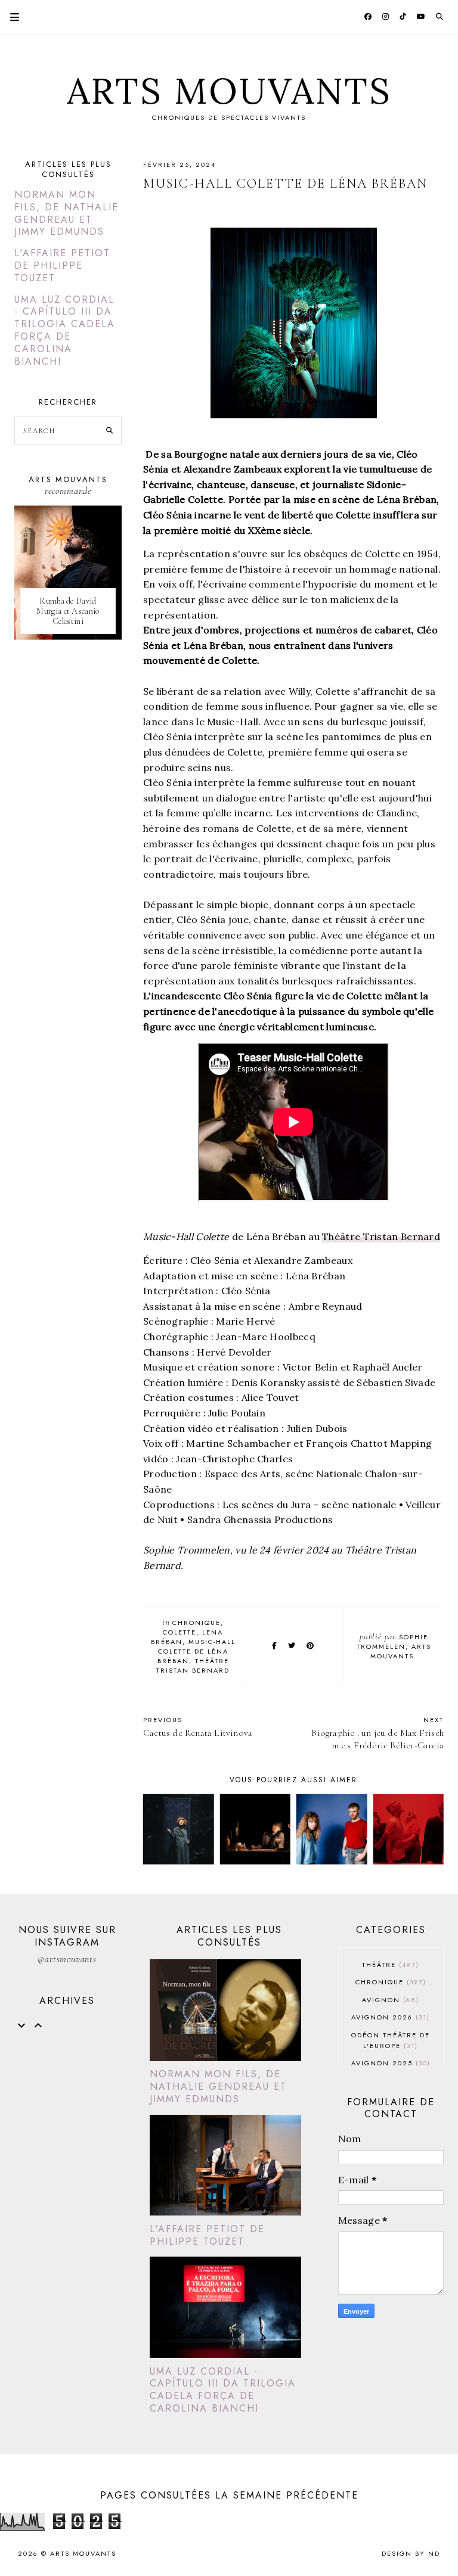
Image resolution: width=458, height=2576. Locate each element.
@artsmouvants (67, 1959)
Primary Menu (10, 17)
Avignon (389, 2000)
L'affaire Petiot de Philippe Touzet (62, 265)
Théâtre (389, 1965)
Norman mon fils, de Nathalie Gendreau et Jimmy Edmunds (66, 213)
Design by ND (411, 2553)
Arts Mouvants (229, 91)
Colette (180, 1632)
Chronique (196, 1623)
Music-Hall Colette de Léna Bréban (196, 1651)
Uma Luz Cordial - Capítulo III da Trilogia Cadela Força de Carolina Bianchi (65, 330)
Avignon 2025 (389, 2063)
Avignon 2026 (389, 2017)
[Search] (109, 431)
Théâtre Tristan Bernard (381, 1236)
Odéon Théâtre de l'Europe (391, 2040)
